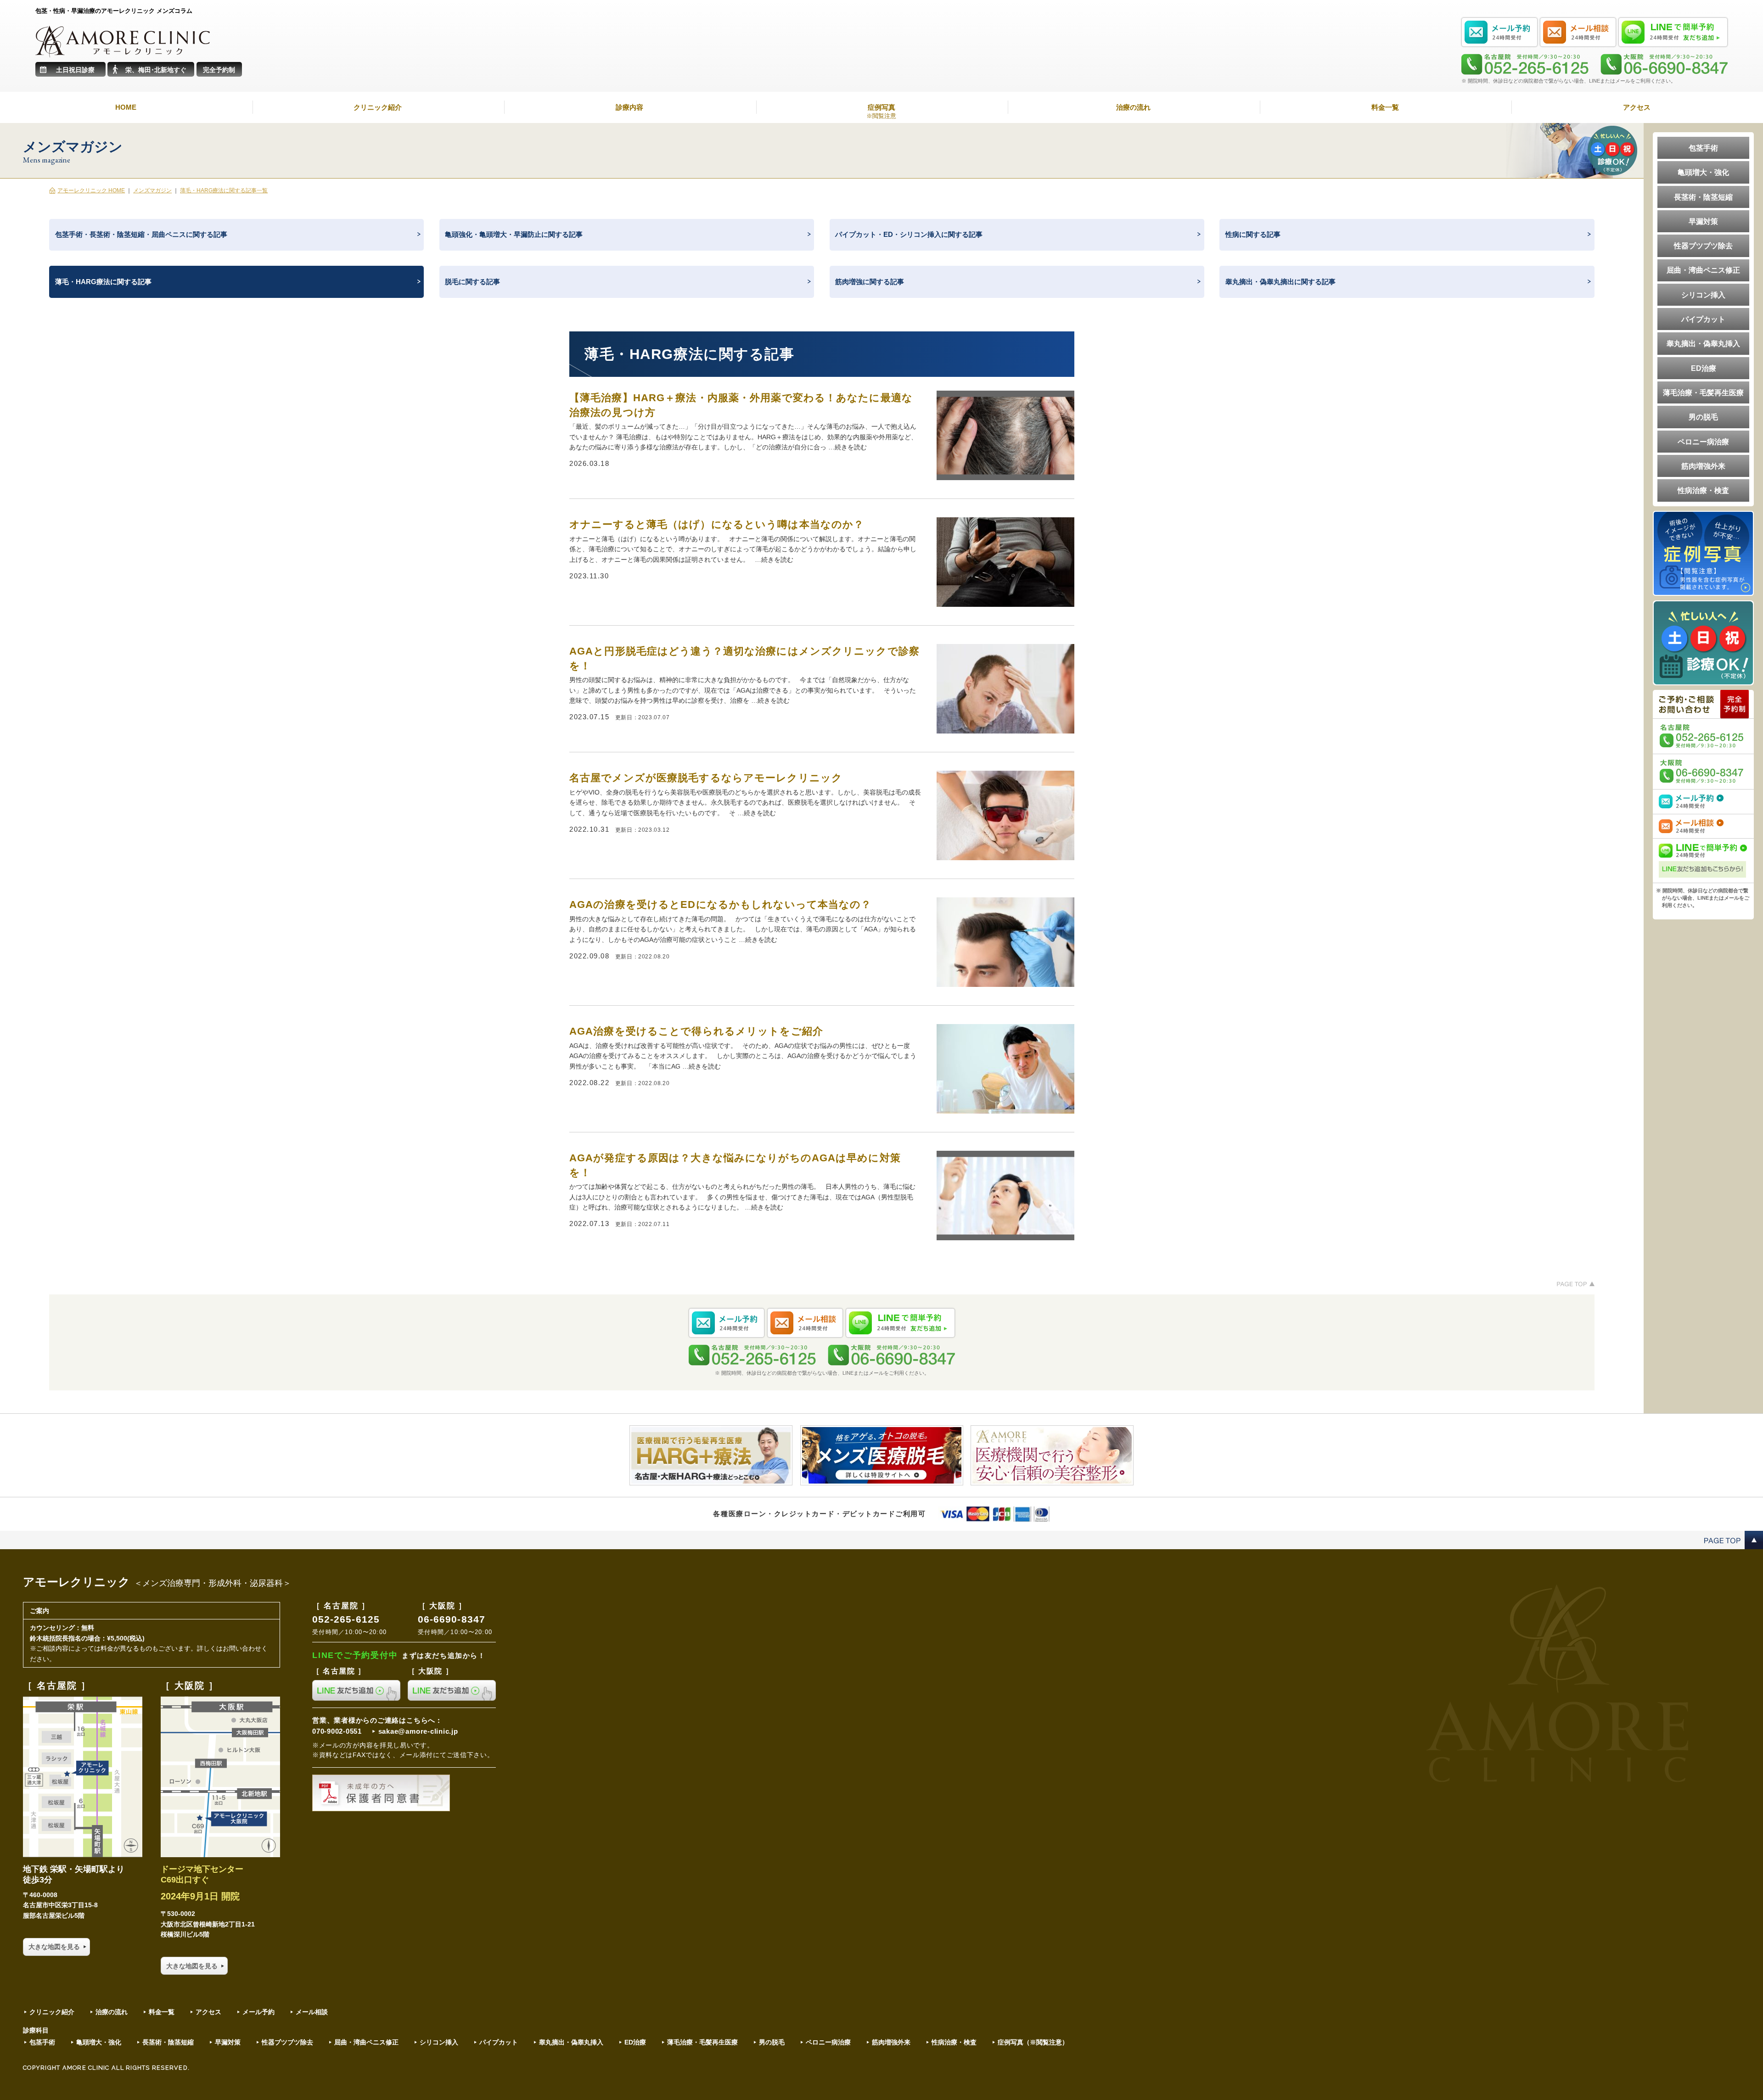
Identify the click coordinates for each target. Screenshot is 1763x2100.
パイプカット (1703, 319)
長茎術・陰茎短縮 (1703, 197)
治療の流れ (1133, 107)
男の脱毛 (1703, 417)
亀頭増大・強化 (1703, 172)
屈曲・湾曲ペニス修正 (1703, 270)
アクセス (1637, 107)
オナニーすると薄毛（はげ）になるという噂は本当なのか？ (717, 524)
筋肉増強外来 (1703, 466)
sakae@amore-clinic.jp (418, 1731)
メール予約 (258, 2012)
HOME (126, 107)
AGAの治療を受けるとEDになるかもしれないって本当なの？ (720, 904)
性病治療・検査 (1703, 490)
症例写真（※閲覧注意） (1033, 2042)
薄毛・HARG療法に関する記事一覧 (224, 190)
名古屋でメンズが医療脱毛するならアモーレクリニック (706, 778)
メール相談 (312, 2012)
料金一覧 (1385, 107)
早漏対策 (1703, 221)
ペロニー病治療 (1703, 442)
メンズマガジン (152, 190)
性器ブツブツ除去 (1703, 246)
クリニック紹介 (378, 107)
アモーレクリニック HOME (91, 190)
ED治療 (1704, 368)
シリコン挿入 (1703, 295)
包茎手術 (1703, 148)
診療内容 (629, 107)
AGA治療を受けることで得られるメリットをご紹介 (696, 1031)
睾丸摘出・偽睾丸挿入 (1703, 343)
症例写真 (881, 112)
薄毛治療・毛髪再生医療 (1703, 392)
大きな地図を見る (54, 1947)
